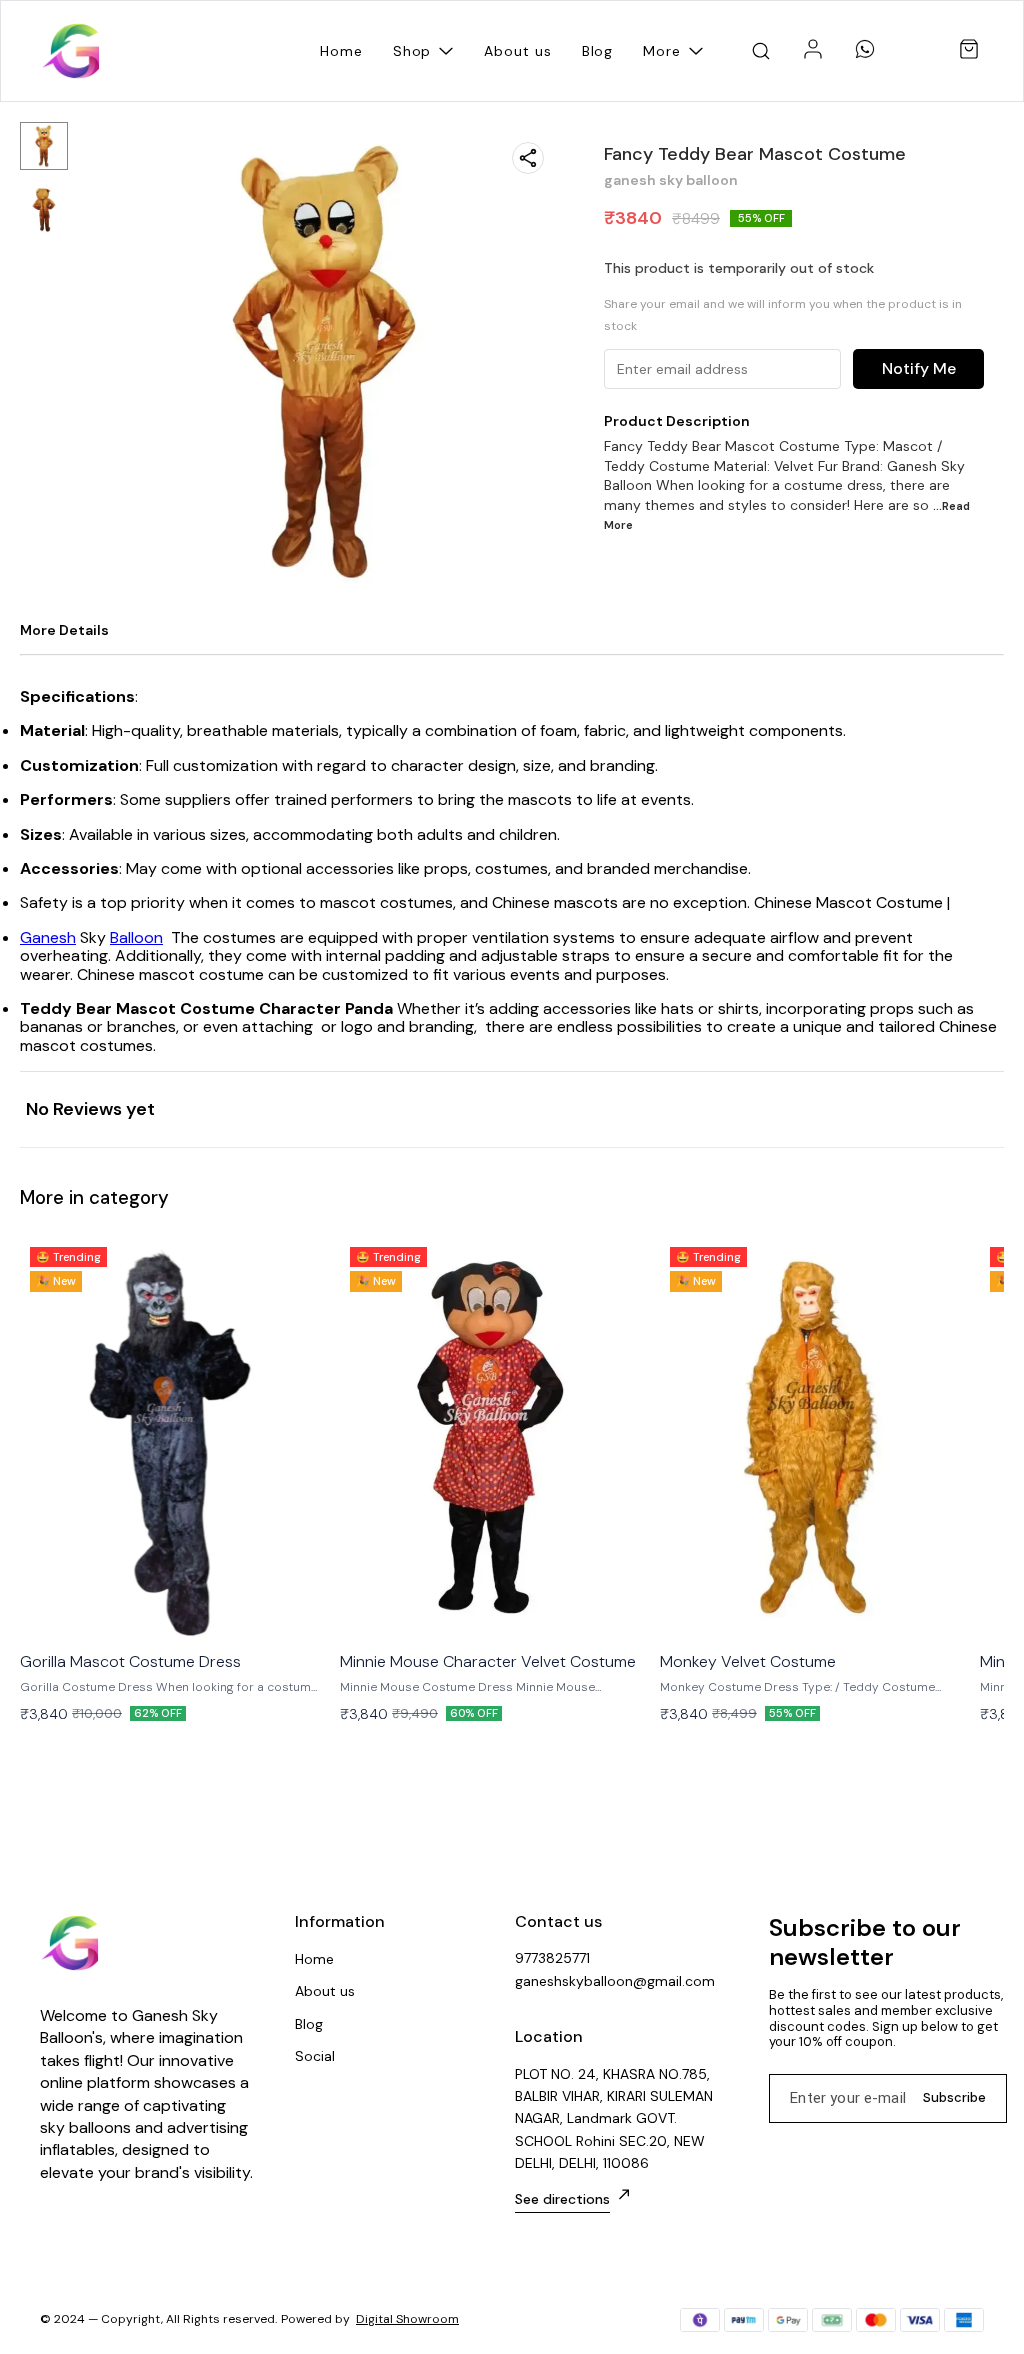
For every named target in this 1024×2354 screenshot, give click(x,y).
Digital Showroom (407, 2319)
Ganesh (48, 937)
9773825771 (552, 1958)
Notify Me (919, 368)
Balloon (136, 937)
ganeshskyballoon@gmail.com (615, 1981)
